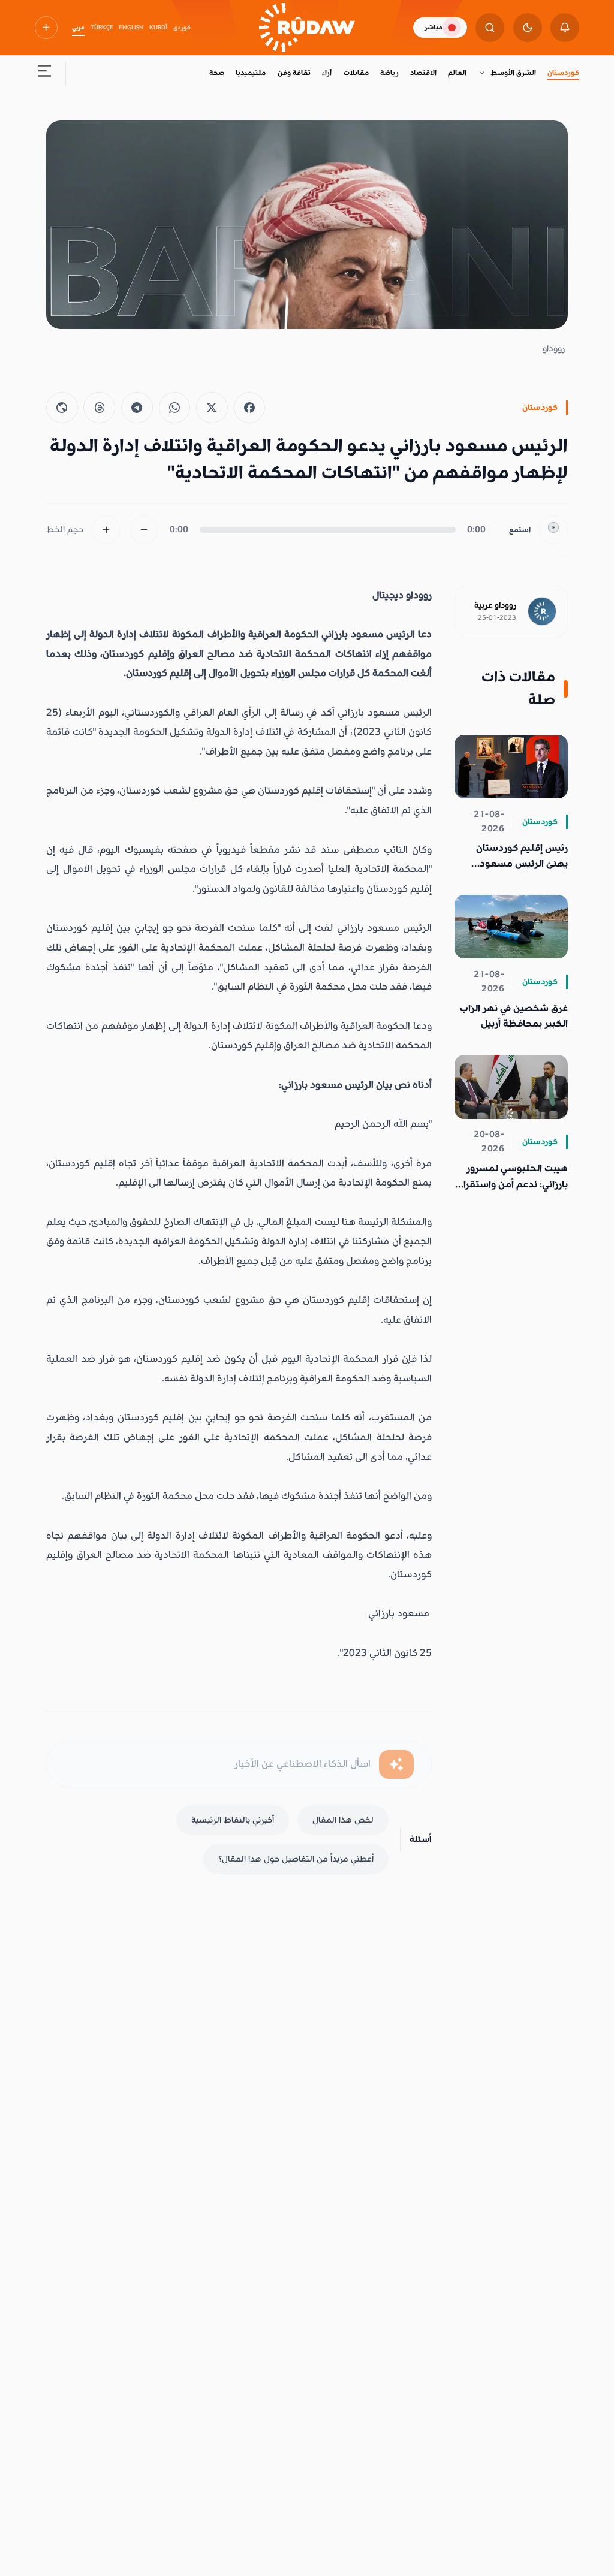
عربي (78, 28)
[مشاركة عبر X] (212, 408)
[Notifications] (565, 28)
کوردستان (563, 73)
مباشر (434, 27)
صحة (217, 73)
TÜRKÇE (102, 28)
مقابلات (356, 73)
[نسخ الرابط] (62, 408)
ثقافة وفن (294, 73)
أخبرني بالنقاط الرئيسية (233, 1820)
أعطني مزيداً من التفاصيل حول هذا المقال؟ (296, 1859)
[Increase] (106, 530)
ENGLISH (131, 28)
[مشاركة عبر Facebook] (250, 408)
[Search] (490, 28)
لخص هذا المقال (343, 1820)
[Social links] (46, 28)
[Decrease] (144, 530)
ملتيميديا (251, 73)
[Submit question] (396, 1764)
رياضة (389, 73)
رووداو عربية (495, 605)
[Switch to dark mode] (528, 28)
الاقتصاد (423, 73)
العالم (457, 73)
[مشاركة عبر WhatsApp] (175, 408)
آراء (327, 73)
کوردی (182, 28)
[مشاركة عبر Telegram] (137, 408)
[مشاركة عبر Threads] (99, 408)
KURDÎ (158, 28)
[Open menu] (44, 73)
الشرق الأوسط (513, 73)
